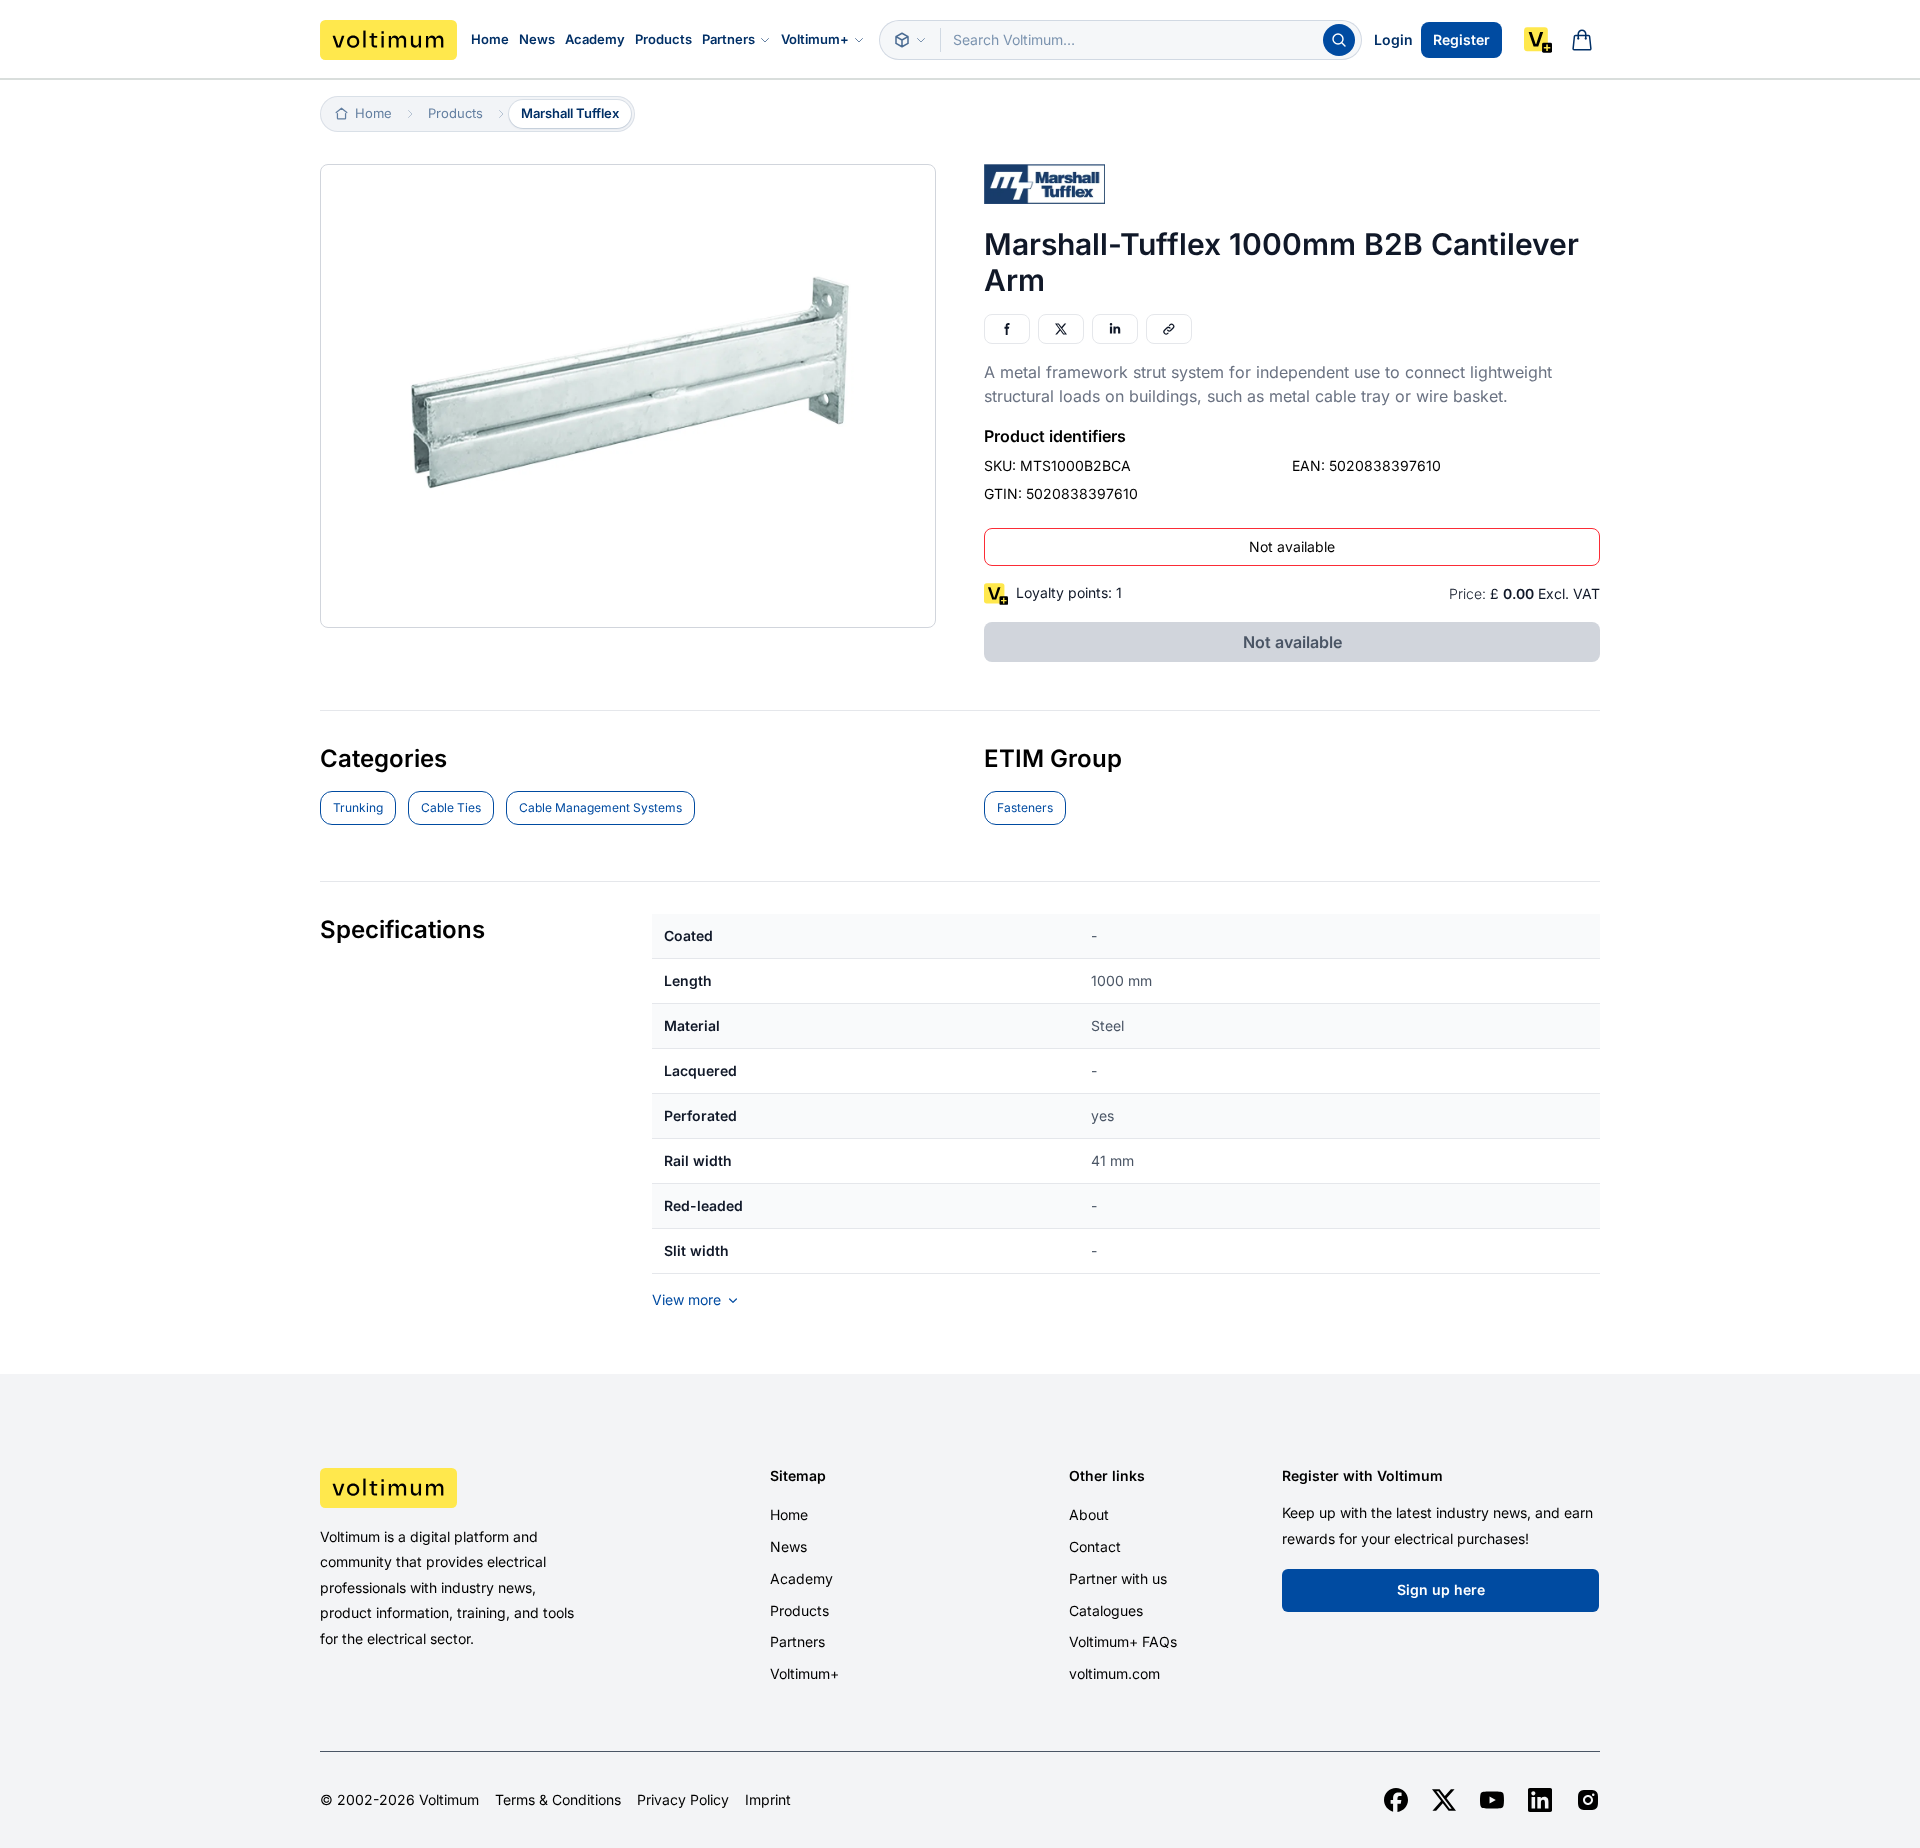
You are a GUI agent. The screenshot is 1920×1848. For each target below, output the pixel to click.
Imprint (768, 1800)
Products (663, 39)
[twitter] (1444, 1800)
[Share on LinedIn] (1115, 329)
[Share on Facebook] (1007, 329)
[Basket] (1582, 40)
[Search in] (910, 40)
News (537, 39)
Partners (728, 39)
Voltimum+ (815, 39)
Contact (1095, 1546)
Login (1393, 39)
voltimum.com (1114, 1673)
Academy (595, 39)
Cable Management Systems (600, 807)
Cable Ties (451, 807)
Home (490, 39)
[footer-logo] (471, 1488)
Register (1461, 39)
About (1089, 1514)
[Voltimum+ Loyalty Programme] (1538, 40)
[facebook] (1396, 1800)
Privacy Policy (683, 1800)
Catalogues (1106, 1610)
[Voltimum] (388, 40)
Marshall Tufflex (570, 113)
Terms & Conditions (558, 1800)
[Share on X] (1061, 329)
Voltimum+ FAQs (1123, 1641)
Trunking (358, 807)
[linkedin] (1540, 1800)
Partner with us (1118, 1578)
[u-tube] (1492, 1800)
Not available (1292, 546)
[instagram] (1588, 1800)
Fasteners (1025, 807)
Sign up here (1441, 1589)
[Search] (1339, 40)
